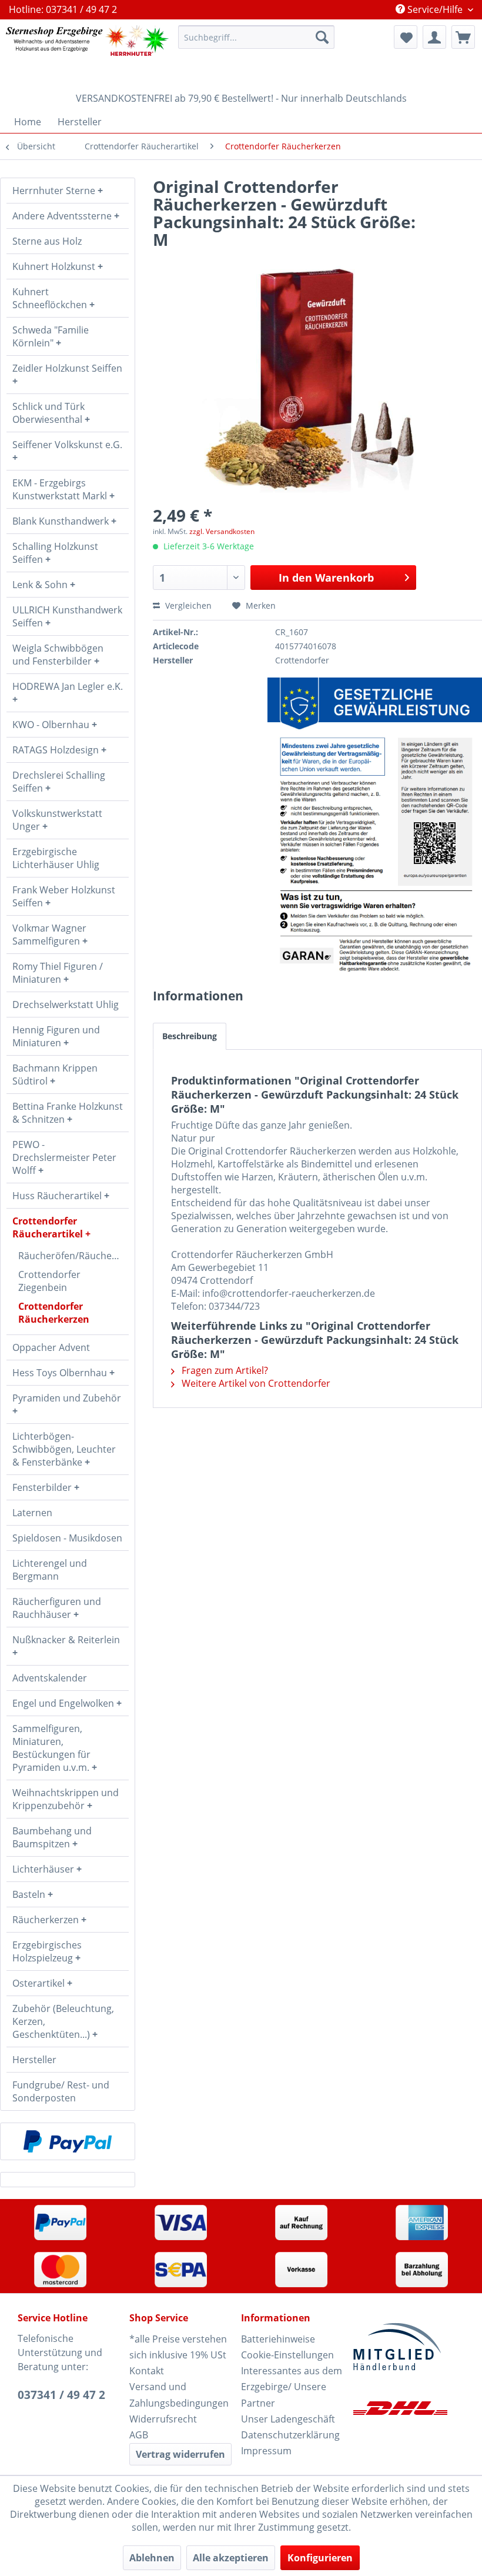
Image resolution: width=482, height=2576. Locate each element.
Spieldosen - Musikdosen (67, 1538)
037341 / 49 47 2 (61, 2395)
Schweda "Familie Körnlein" (51, 336)
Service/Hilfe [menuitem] (435, 9)
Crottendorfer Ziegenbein (49, 1281)
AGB (139, 2435)
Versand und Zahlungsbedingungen (179, 2395)
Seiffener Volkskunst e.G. (67, 445)
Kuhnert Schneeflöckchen (51, 298)
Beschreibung (190, 1036)
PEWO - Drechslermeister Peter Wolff (64, 1157)
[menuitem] (257, 37)
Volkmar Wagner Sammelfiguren (49, 935)
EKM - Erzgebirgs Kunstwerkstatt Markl (61, 489)
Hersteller (34, 2060)
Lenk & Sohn (41, 585)
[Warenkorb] (463, 37)
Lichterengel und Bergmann (50, 1570)
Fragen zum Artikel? (224, 1370)
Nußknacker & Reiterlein (66, 1640)
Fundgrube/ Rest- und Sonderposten (61, 2091)
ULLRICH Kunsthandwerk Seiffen (67, 616)
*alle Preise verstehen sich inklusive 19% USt (178, 2347)
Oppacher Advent (51, 1347)
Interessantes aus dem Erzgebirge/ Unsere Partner (292, 2387)
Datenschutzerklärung (290, 2435)
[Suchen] (322, 37)
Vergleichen (187, 605)
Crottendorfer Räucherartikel (49, 1227)
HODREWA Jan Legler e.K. (68, 686)
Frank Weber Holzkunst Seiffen (64, 896)
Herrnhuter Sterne (55, 191)
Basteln (30, 1894)
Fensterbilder (43, 1487)
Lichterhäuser (44, 1869)
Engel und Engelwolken (64, 1703)
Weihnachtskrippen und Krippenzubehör (66, 1799)
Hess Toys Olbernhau (61, 1373)
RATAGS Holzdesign (57, 750)
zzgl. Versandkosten (222, 531)
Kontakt (147, 2371)
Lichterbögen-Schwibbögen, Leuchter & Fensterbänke (64, 1449)
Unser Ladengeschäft (288, 2419)
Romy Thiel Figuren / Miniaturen (58, 973)
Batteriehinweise (278, 2339)
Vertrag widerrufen (180, 2454)
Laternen (32, 1513)
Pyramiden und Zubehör (67, 1398)
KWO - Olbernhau (52, 725)
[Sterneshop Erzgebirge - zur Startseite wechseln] (87, 53)
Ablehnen (152, 2558)
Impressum (266, 2451)
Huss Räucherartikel (58, 1196)
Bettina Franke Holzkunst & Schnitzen (68, 1113)
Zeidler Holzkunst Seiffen (67, 368)
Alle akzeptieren (231, 2558)
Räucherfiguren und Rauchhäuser (57, 1608)
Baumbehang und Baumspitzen (52, 1837)
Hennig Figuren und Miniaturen (56, 1036)
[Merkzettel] (406, 37)
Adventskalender (50, 1678)
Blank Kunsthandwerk (62, 521)
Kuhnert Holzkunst (55, 266)
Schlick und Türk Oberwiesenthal (48, 413)
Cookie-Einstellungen (287, 2355)
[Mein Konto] (434, 37)
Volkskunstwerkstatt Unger (57, 820)
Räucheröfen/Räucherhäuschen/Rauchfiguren (73, 1256)
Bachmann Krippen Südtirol (55, 1075)
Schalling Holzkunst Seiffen (55, 553)
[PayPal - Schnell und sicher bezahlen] (68, 2141)
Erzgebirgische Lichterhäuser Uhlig (56, 858)
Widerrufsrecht (163, 2419)
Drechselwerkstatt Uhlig (66, 1005)
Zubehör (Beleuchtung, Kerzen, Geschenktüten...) (63, 2021)
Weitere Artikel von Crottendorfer (255, 1383)
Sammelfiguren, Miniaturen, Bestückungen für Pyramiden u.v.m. (52, 1748)
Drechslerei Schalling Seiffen (59, 782)
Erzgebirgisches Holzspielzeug (47, 1951)
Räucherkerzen (47, 1920)
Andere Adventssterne (63, 216)
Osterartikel (40, 1983)
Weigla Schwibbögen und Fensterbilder (58, 655)
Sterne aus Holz (47, 241)
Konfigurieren (320, 2558)
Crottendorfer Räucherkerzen (54, 1313)
